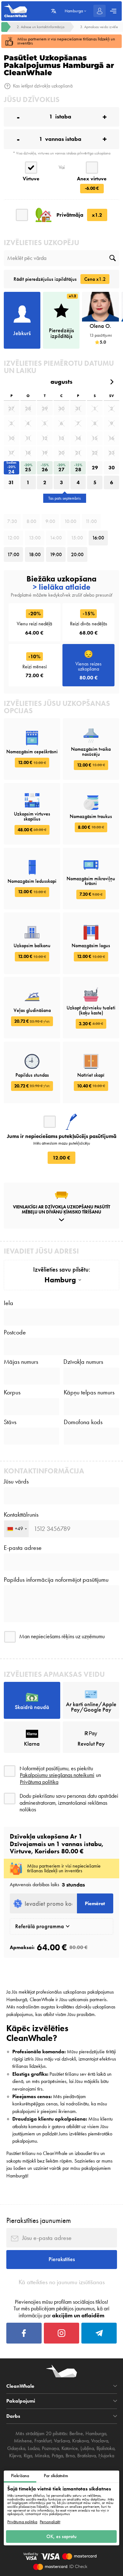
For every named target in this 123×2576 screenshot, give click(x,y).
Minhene (23, 2441)
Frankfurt (43, 2441)
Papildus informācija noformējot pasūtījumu (56, 1580)
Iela (9, 1303)
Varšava (62, 2441)
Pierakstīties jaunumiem (39, 2220)
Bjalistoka (105, 2448)
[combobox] (16, 1529)
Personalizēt (50, 2522)
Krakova (80, 2441)
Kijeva (15, 2456)
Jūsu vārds (16, 1482)
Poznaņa (50, 2448)
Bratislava (87, 2456)
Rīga (28, 2456)
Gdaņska (16, 2448)
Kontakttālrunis (21, 1515)
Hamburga (96, 2434)
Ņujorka (106, 2456)
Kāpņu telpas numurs (89, 1393)
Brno (70, 2456)
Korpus (12, 1393)
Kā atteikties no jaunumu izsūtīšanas (62, 2282)
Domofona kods (83, 1422)
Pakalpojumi (21, 2401)
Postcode (15, 1333)
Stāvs (10, 1422)
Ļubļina (87, 2448)
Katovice (70, 2448)
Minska (42, 2456)
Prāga (57, 2456)
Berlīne (76, 2434)
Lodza (34, 2448)
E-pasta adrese (23, 1548)
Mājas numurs (21, 1362)
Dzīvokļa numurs (83, 1362)
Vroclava (100, 2441)
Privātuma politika (22, 2522)
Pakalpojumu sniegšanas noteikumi (57, 1775)
